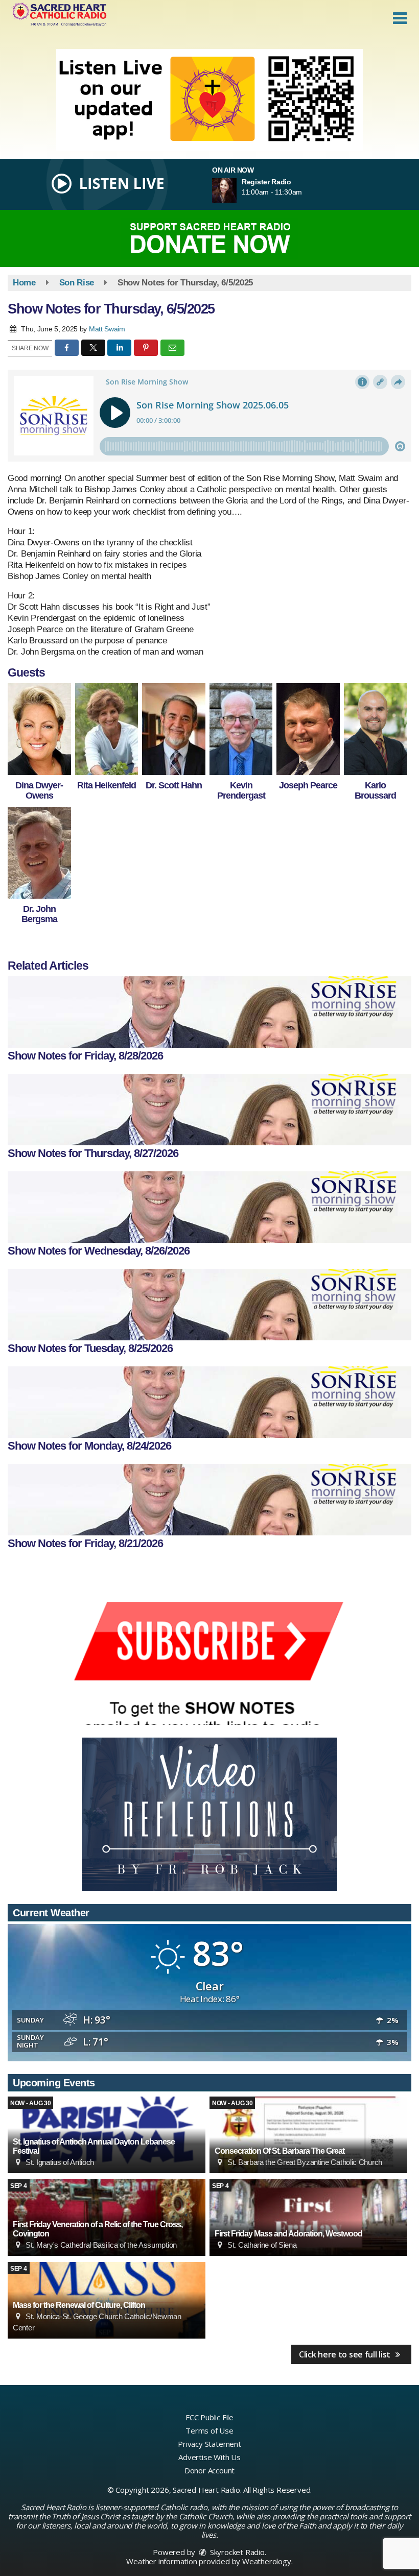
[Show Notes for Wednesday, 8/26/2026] (209, 1207)
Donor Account (209, 2470)
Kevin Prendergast (241, 790)
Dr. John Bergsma (39, 914)
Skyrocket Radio (236, 2552)
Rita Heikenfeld (107, 785)
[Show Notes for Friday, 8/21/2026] (209, 1500)
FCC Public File (209, 2417)
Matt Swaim (107, 329)
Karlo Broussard (375, 790)
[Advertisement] (209, 100)
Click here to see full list (346, 2354)
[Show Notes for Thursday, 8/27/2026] (209, 1110)
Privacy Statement (209, 2444)
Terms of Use (209, 2430)
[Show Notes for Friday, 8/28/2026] (209, 1012)
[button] (400, 18)
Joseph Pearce (308, 785)
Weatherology (267, 2561)
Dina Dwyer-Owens (39, 790)
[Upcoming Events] (308, 2135)
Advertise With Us (209, 2457)
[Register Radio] (237, 190)
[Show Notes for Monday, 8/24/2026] (209, 1402)
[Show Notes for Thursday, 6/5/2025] (39, 729)
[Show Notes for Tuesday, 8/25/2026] (209, 1305)
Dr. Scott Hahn (174, 785)
